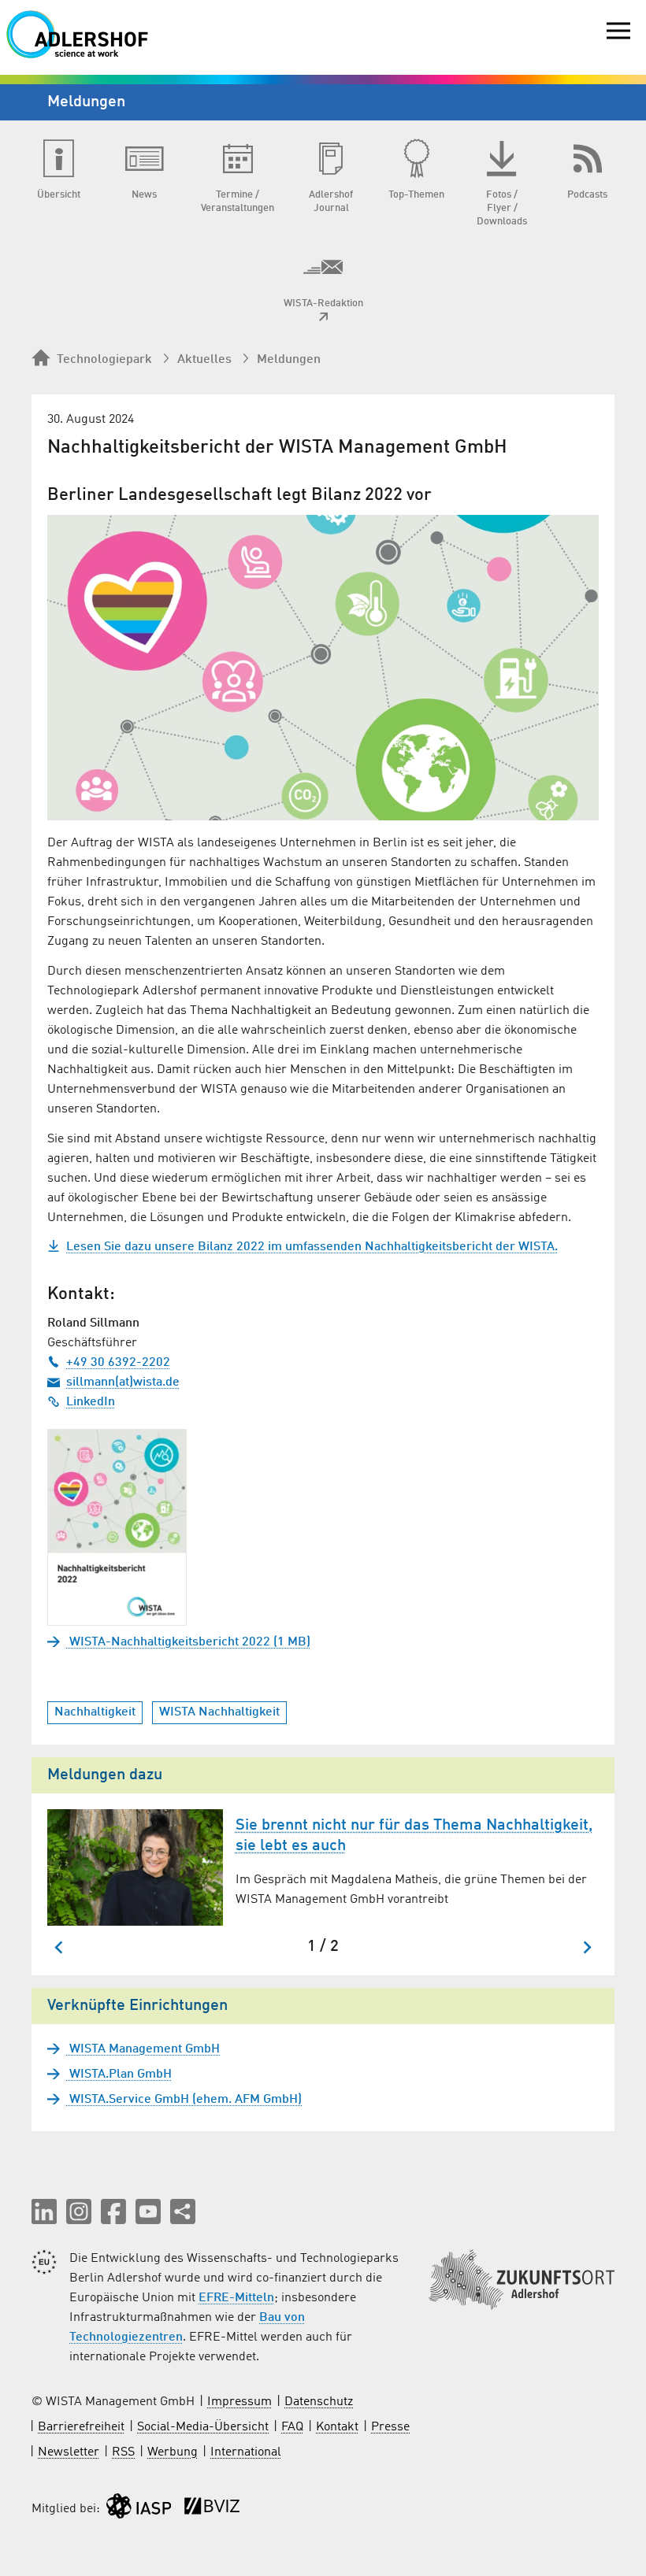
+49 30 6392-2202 (118, 1363)
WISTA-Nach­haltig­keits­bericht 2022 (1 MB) (188, 1642)
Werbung (173, 2452)
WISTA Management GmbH (143, 2049)
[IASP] (139, 2509)
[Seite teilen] (183, 2211)
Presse (390, 2427)
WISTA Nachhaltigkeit (219, 1712)
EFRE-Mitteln (236, 2298)
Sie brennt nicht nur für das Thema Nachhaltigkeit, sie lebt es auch (414, 1836)
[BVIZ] (212, 2509)
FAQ (292, 2427)
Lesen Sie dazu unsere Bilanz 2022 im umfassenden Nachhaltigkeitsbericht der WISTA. (312, 1247)
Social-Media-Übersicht (203, 2427)
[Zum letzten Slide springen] (59, 1947)
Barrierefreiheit (81, 2427)
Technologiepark (104, 360)
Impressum (239, 2402)
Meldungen (289, 360)
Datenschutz (319, 2402)
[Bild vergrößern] (323, 668)
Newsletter (69, 2452)
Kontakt (337, 2427)
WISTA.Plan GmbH (119, 2074)
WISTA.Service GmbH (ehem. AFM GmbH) (184, 2100)
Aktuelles (204, 360)
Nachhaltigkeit (95, 1712)
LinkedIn (91, 1402)
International (246, 2452)
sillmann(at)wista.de (123, 1382)
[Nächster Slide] (587, 1947)
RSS (123, 2452)
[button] (44, 2211)
